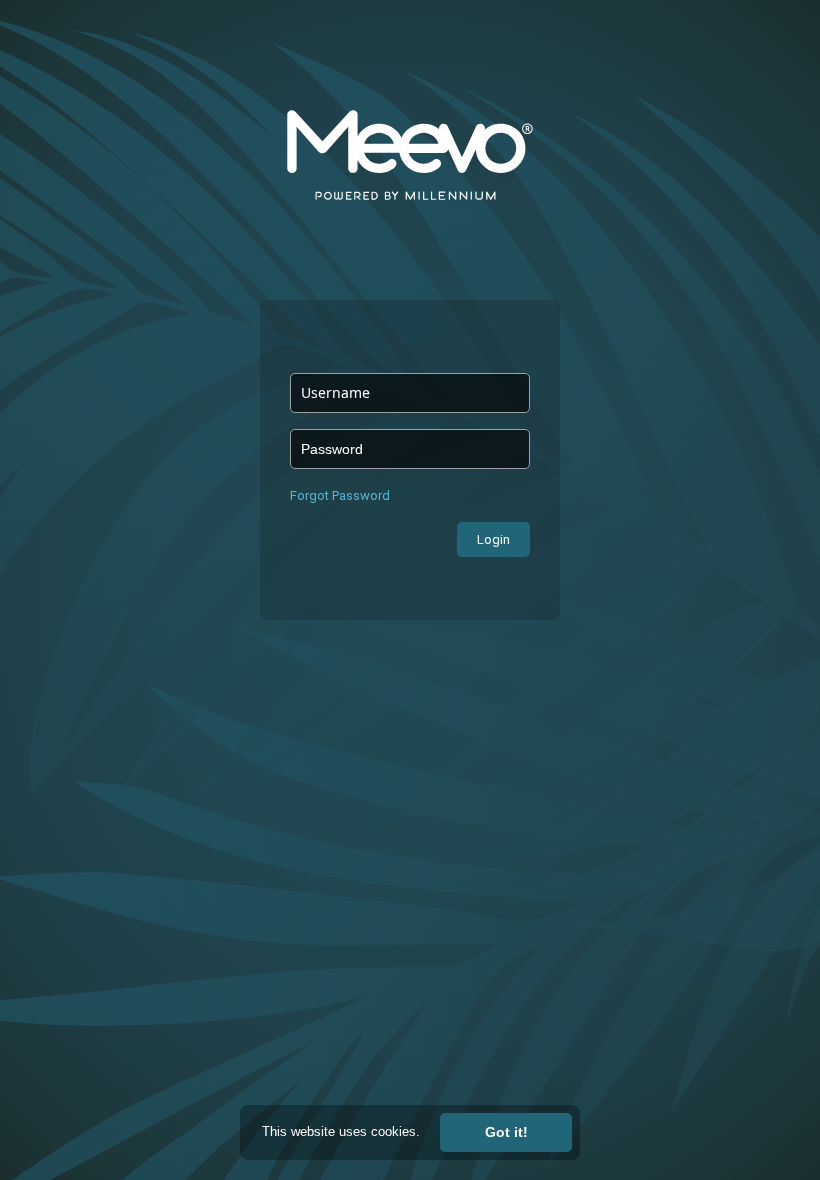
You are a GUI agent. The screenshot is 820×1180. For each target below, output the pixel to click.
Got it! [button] (506, 1132)
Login (493, 539)
